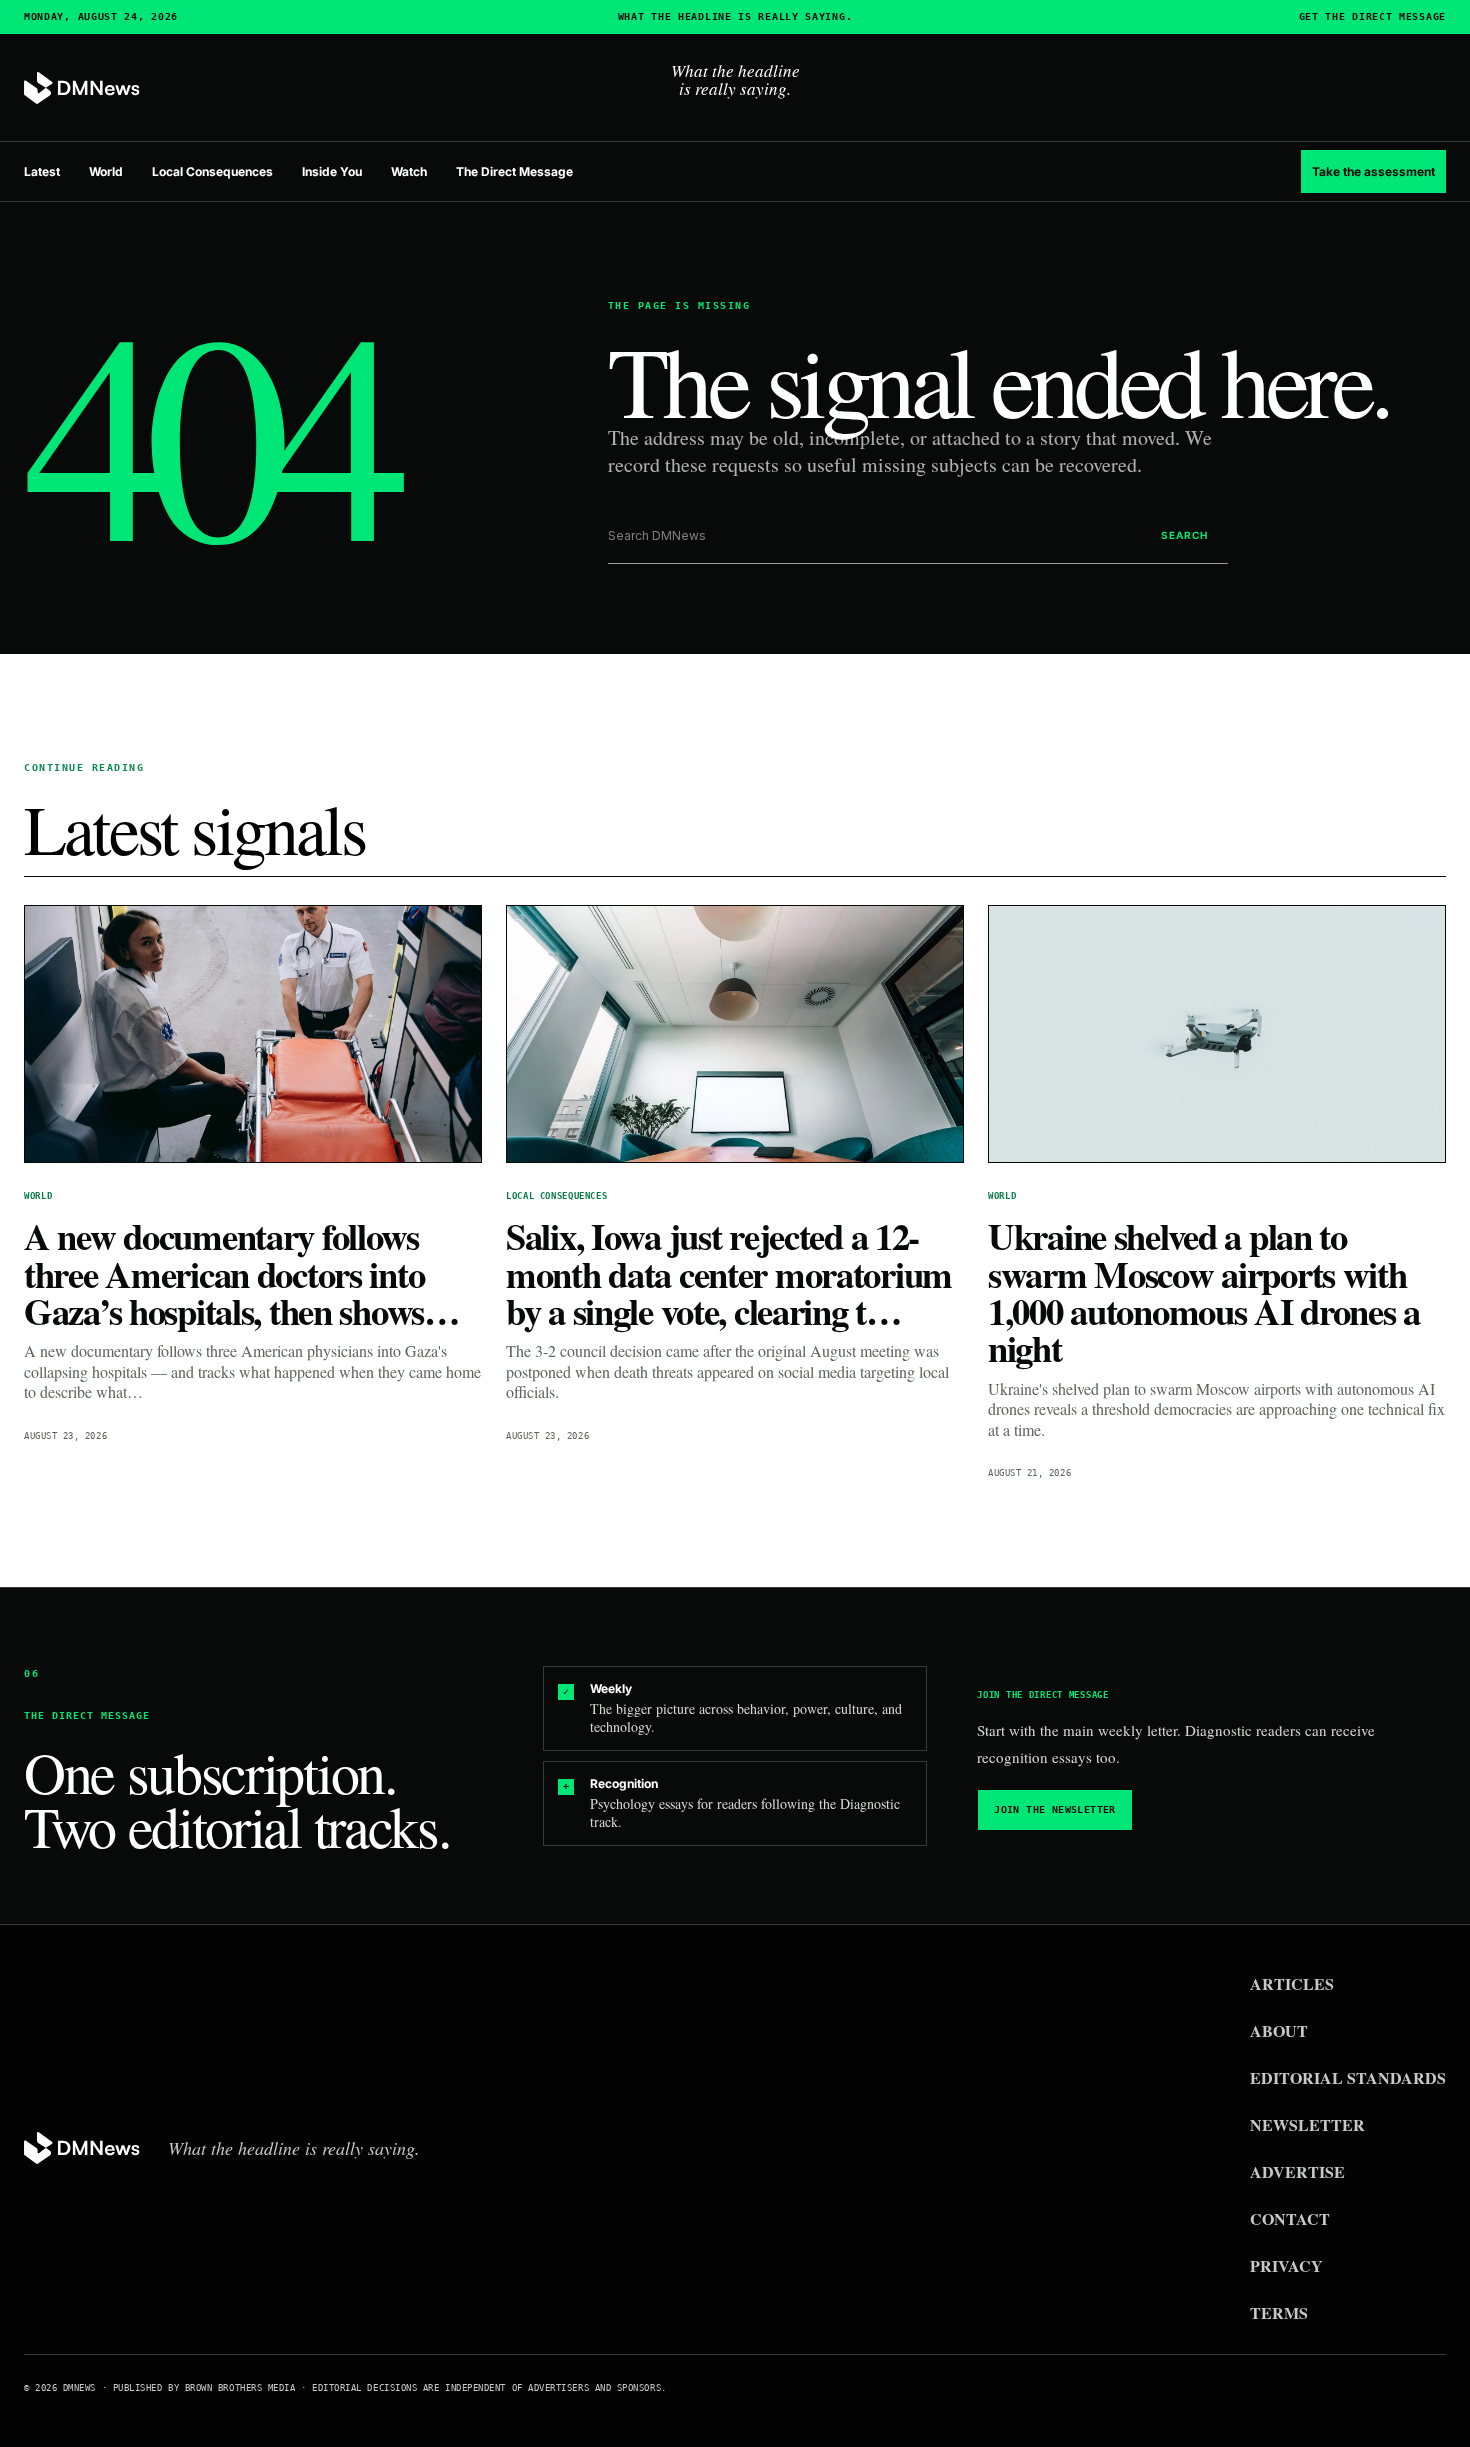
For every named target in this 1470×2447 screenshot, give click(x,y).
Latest (42, 171)
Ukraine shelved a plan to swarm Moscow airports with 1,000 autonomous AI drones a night (1204, 1292)
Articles (1292, 1983)
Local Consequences (212, 171)
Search (1184, 535)
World (106, 171)
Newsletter (1307, 2124)
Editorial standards (1348, 2077)
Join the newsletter (1055, 1809)
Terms (1279, 2312)
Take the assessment (1373, 171)
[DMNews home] (82, 88)
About (1279, 2030)
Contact (1290, 2218)
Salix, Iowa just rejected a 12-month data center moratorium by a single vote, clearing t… (729, 1273)
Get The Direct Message (1372, 17)
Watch (409, 171)
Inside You (332, 171)
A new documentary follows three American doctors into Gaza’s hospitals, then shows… (242, 1273)
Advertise (1297, 2171)
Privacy (1286, 2265)
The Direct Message (514, 171)
